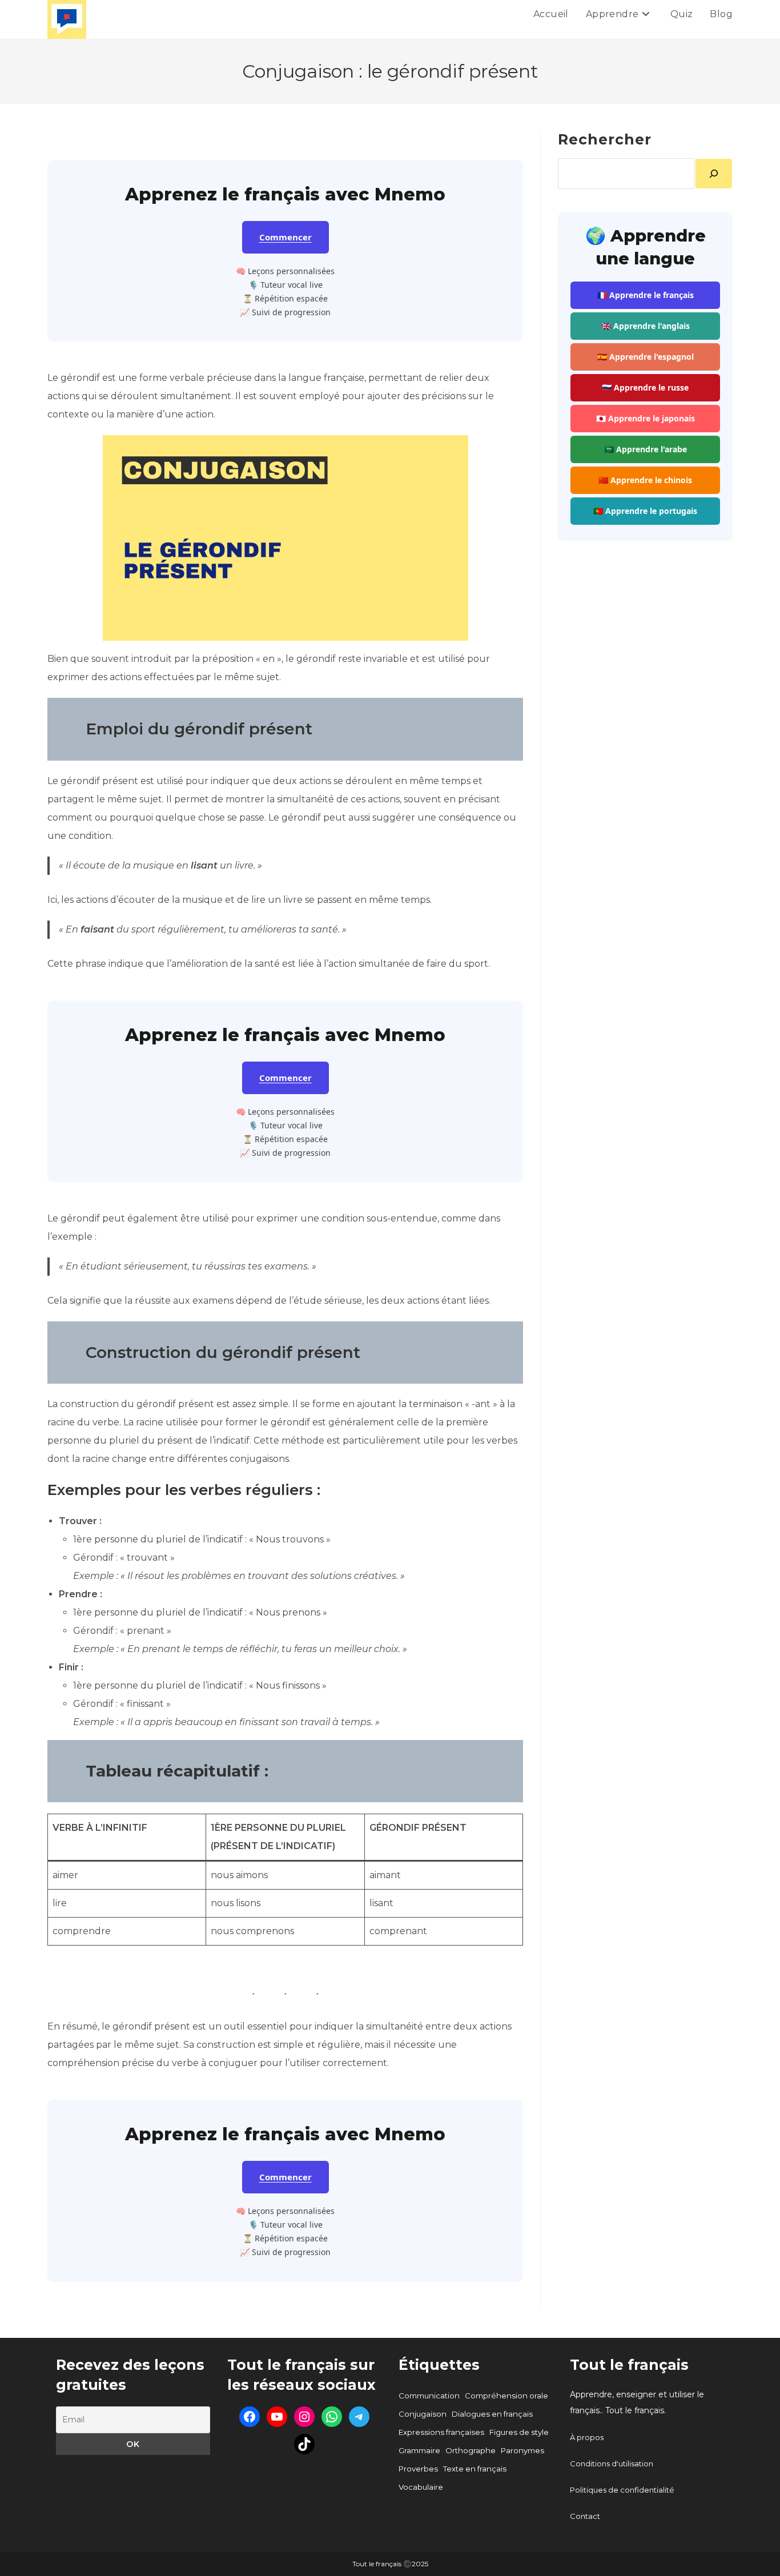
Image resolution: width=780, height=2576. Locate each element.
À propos (587, 2437)
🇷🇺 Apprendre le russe (645, 387)
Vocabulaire (421, 2487)
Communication (429, 2396)
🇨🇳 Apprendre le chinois (645, 480)
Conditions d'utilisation (612, 2464)
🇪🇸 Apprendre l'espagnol (646, 357)
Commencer (286, 237)
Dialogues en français (492, 2414)
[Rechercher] (714, 174)
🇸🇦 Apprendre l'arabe (646, 449)
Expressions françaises (441, 2432)
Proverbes (418, 2469)
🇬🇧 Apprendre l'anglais (646, 326)
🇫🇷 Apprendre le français (646, 295)
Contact (585, 2516)
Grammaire (419, 2450)
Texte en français (475, 2469)
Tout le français (629, 2365)
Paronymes (522, 2450)
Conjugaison (423, 2414)
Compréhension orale (506, 2396)
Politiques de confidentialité (622, 2490)
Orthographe (471, 2450)
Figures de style (519, 2432)
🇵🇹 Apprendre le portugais (645, 511)
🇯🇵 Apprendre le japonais (646, 418)
